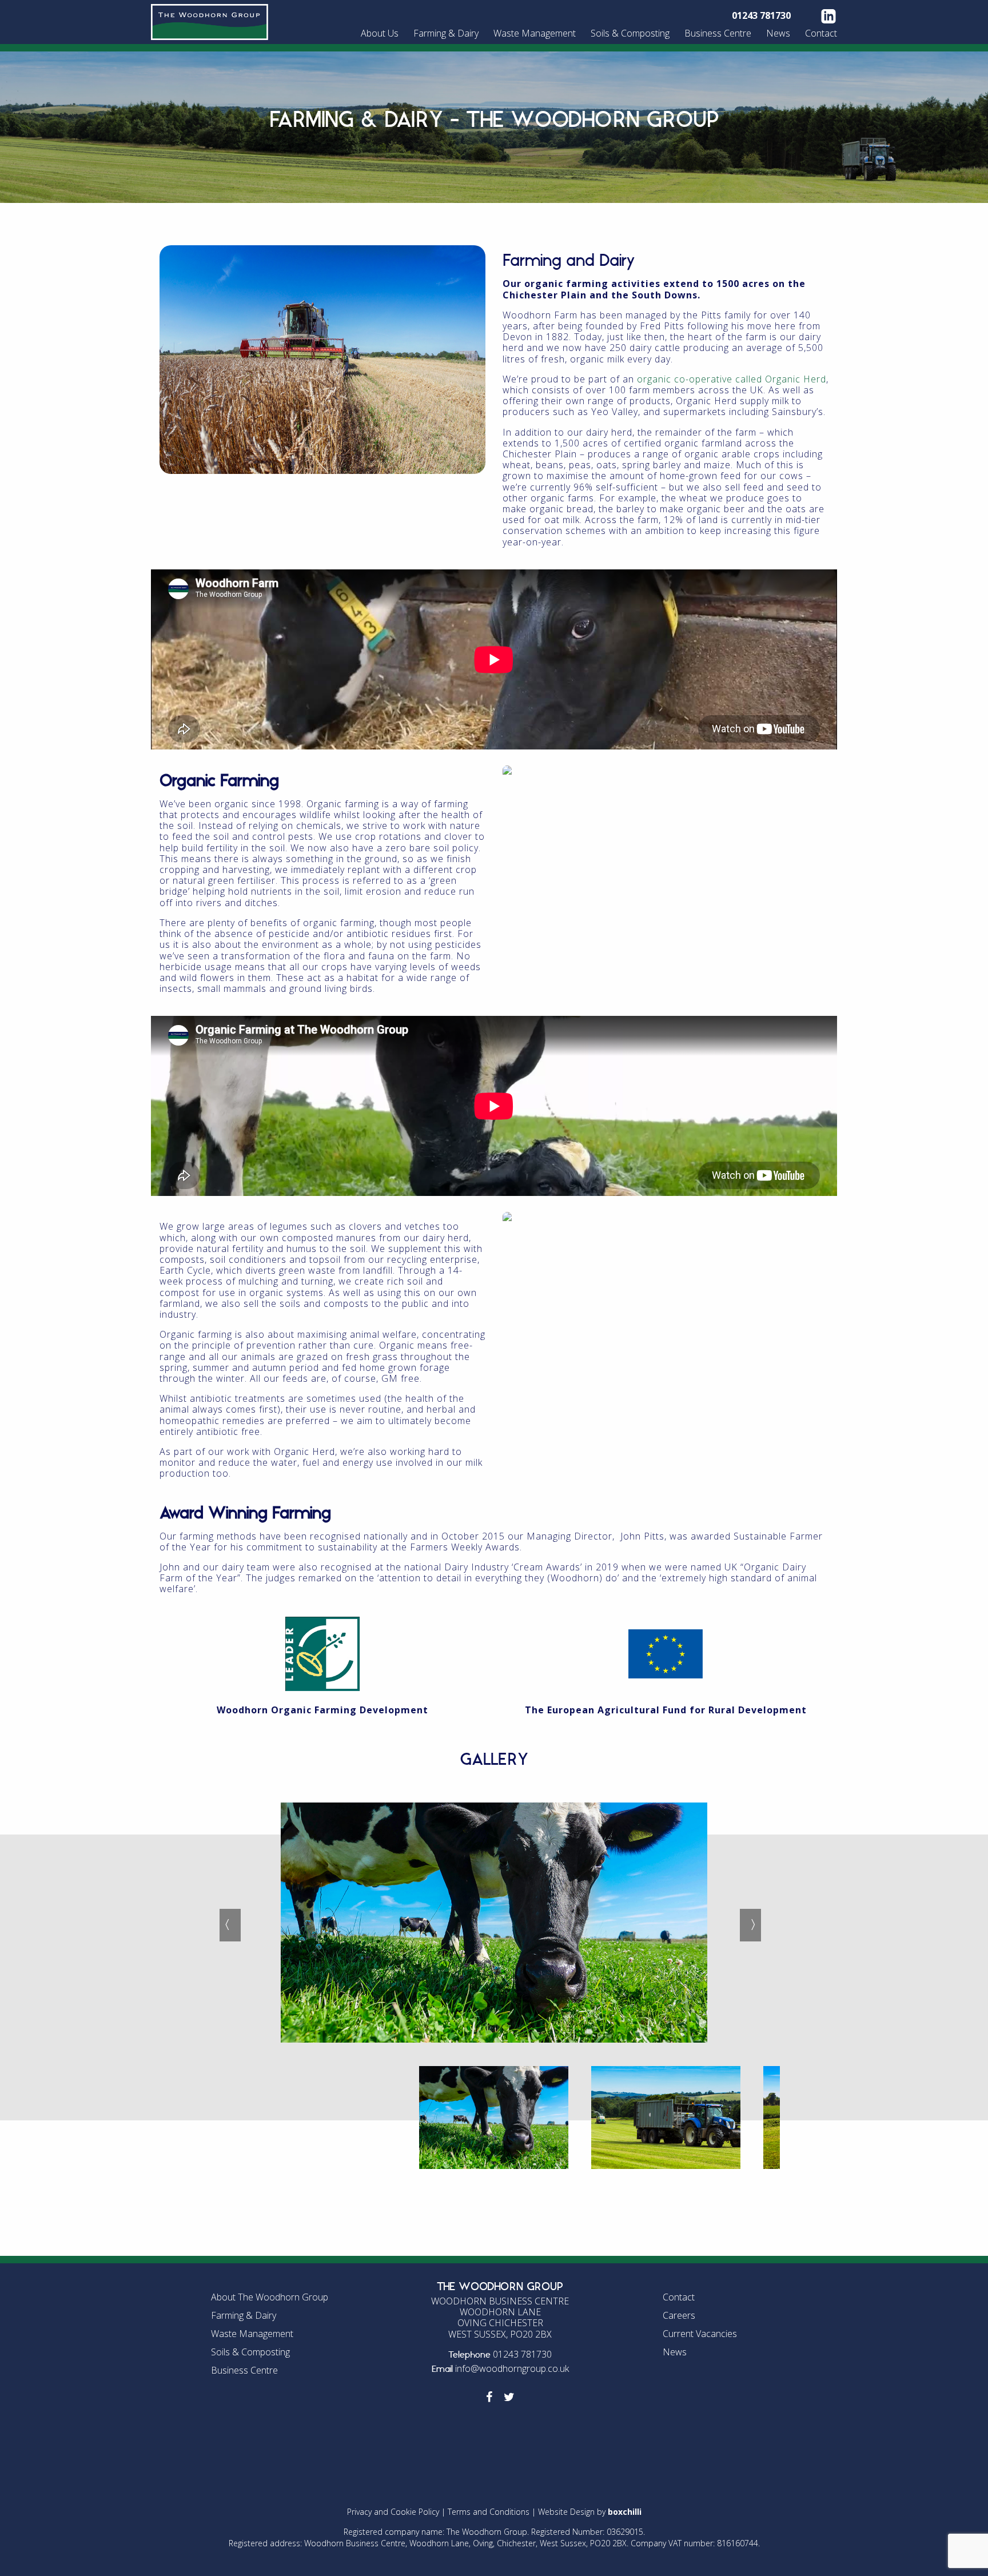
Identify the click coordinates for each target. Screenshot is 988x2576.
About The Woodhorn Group (270, 2297)
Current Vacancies (700, 2334)
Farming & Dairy (446, 33)
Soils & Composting (630, 33)
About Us (380, 33)
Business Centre (718, 33)
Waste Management (535, 33)
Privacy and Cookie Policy (393, 2512)
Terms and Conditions (489, 2512)
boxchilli (625, 2512)
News (778, 33)
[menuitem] (381, 33)
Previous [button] (225, 1924)
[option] (494, 1865)
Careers (679, 2315)
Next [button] (746, 1924)
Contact (821, 33)
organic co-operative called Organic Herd (732, 379)
